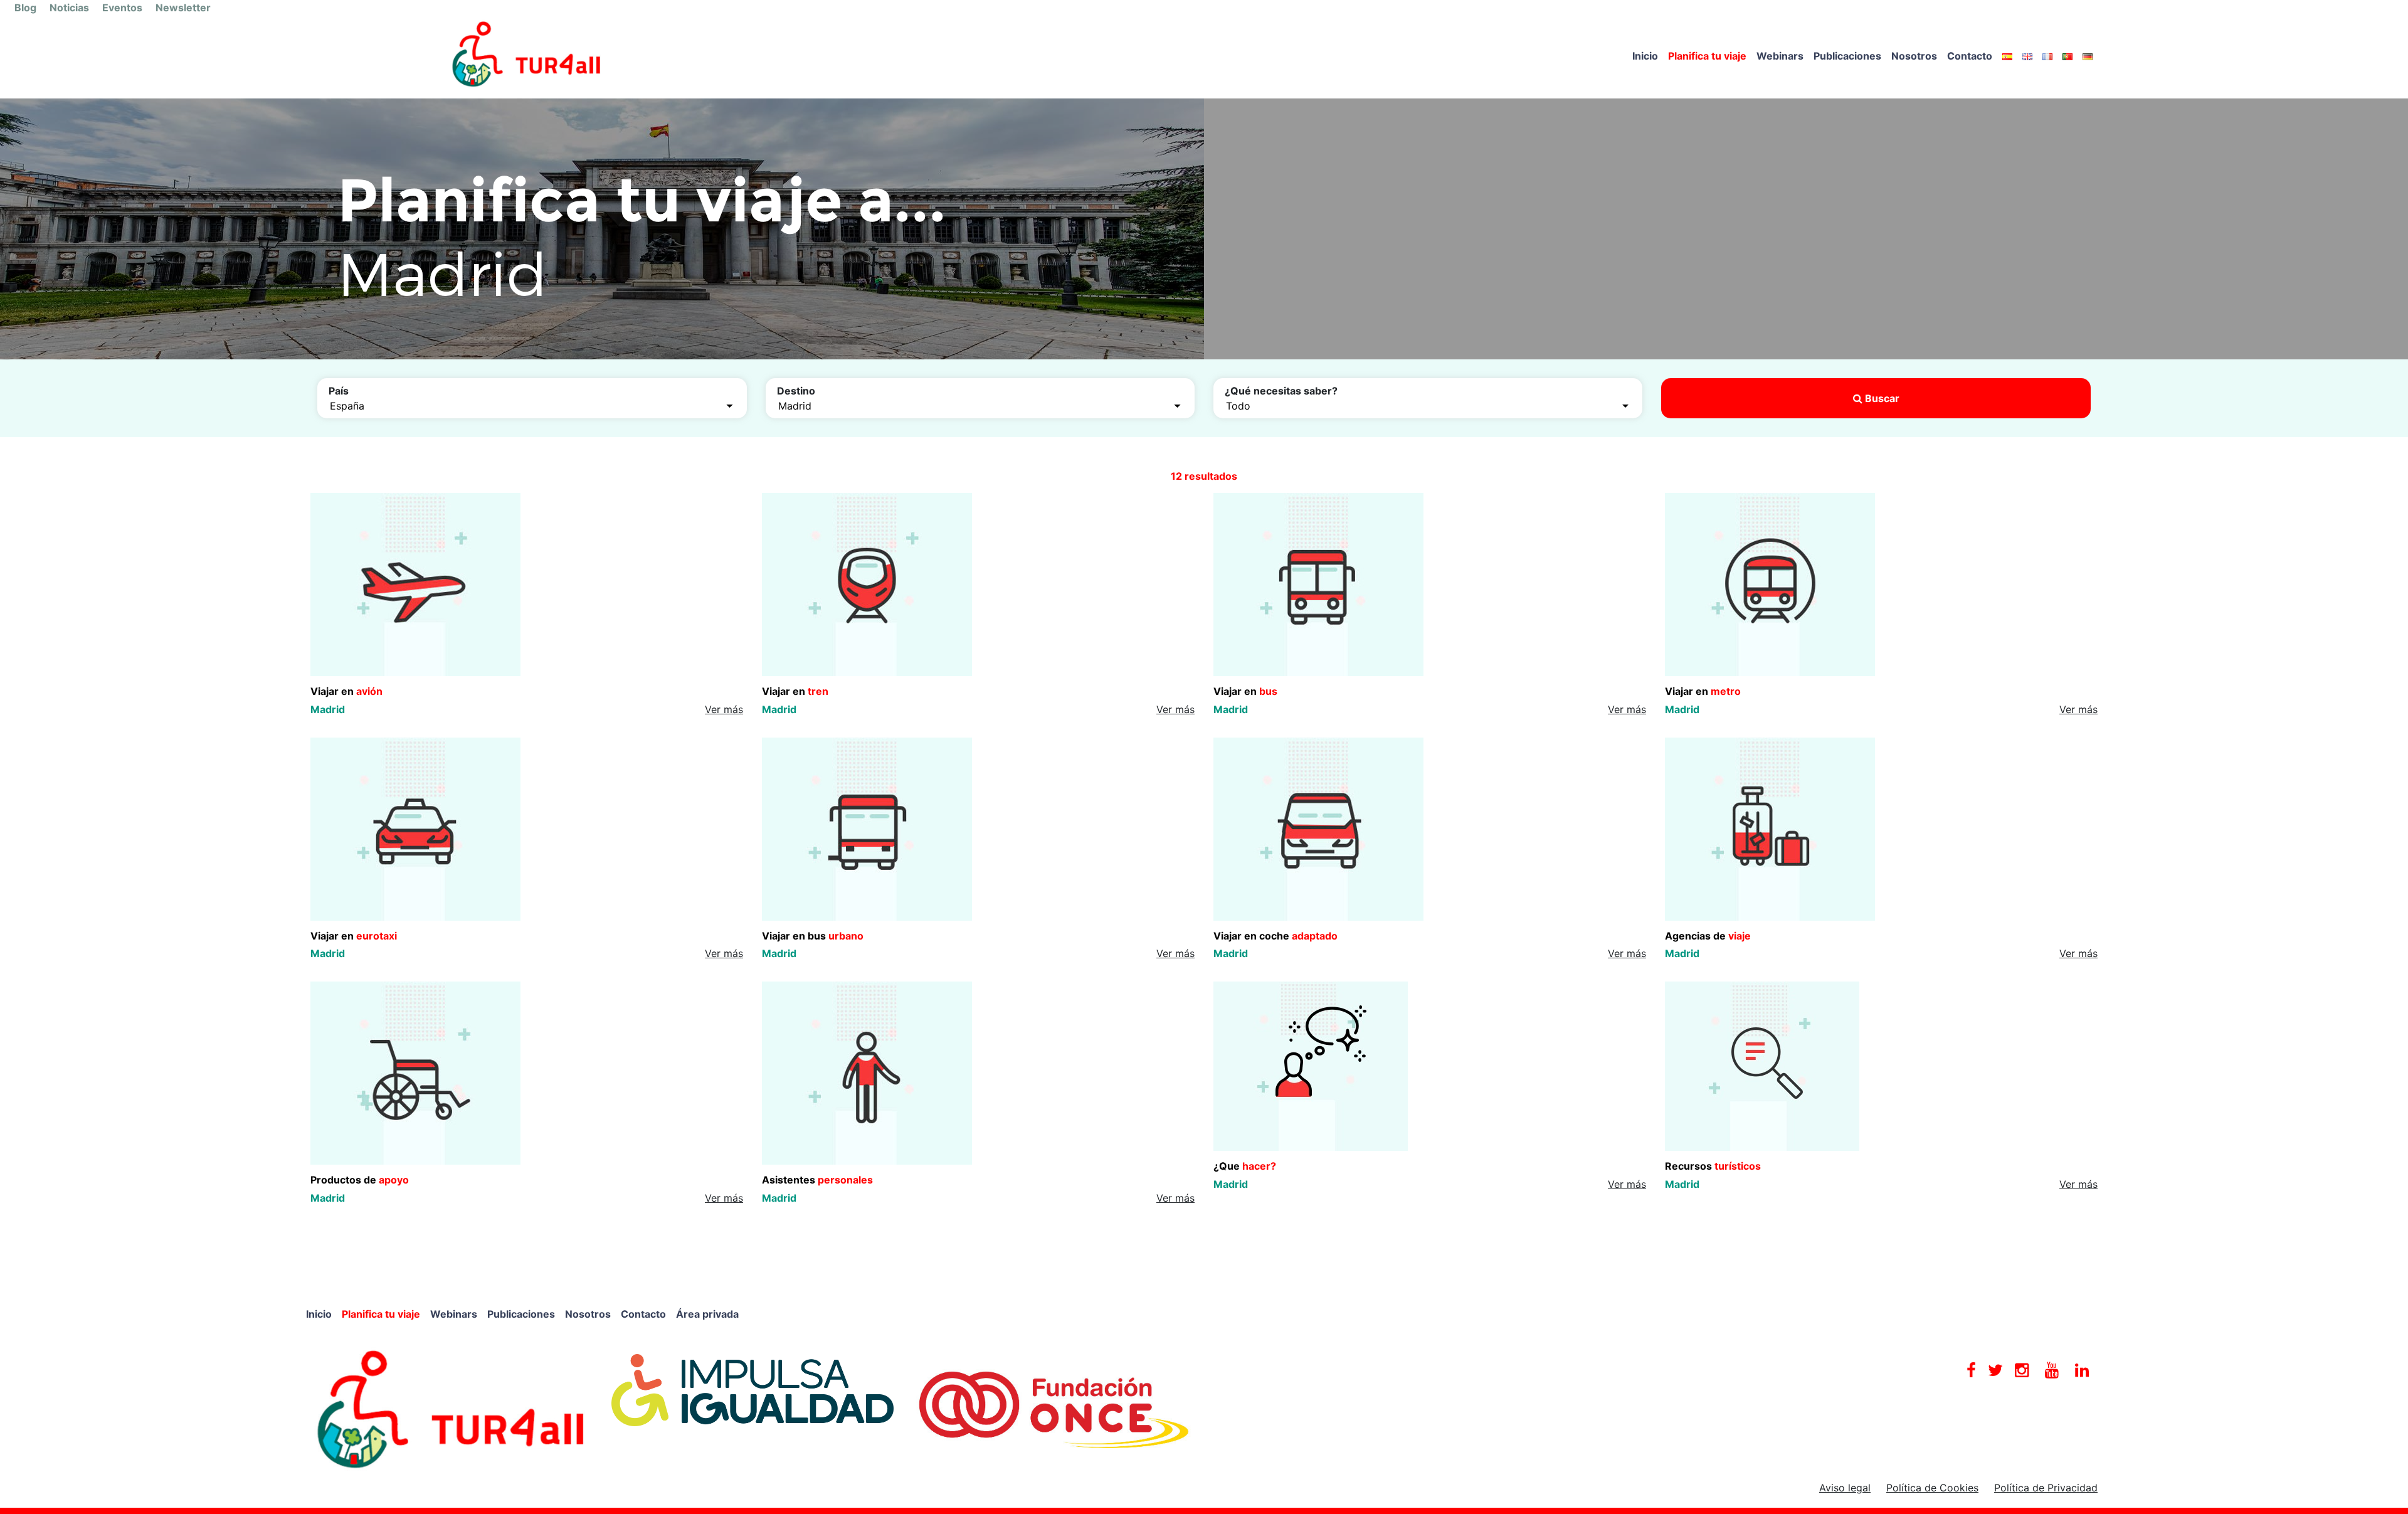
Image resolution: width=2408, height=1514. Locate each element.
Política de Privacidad (2046, 1488)
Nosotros (1914, 56)
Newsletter (183, 8)
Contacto (1970, 56)
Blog (25, 8)
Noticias (69, 8)
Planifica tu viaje (1707, 56)
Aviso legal (1845, 1488)
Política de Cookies (1932, 1488)
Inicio (1645, 56)
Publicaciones (1847, 56)
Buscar (1881, 398)
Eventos (122, 8)
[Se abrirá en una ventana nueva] (451, 1409)
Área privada (707, 1314)
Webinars (1780, 56)
